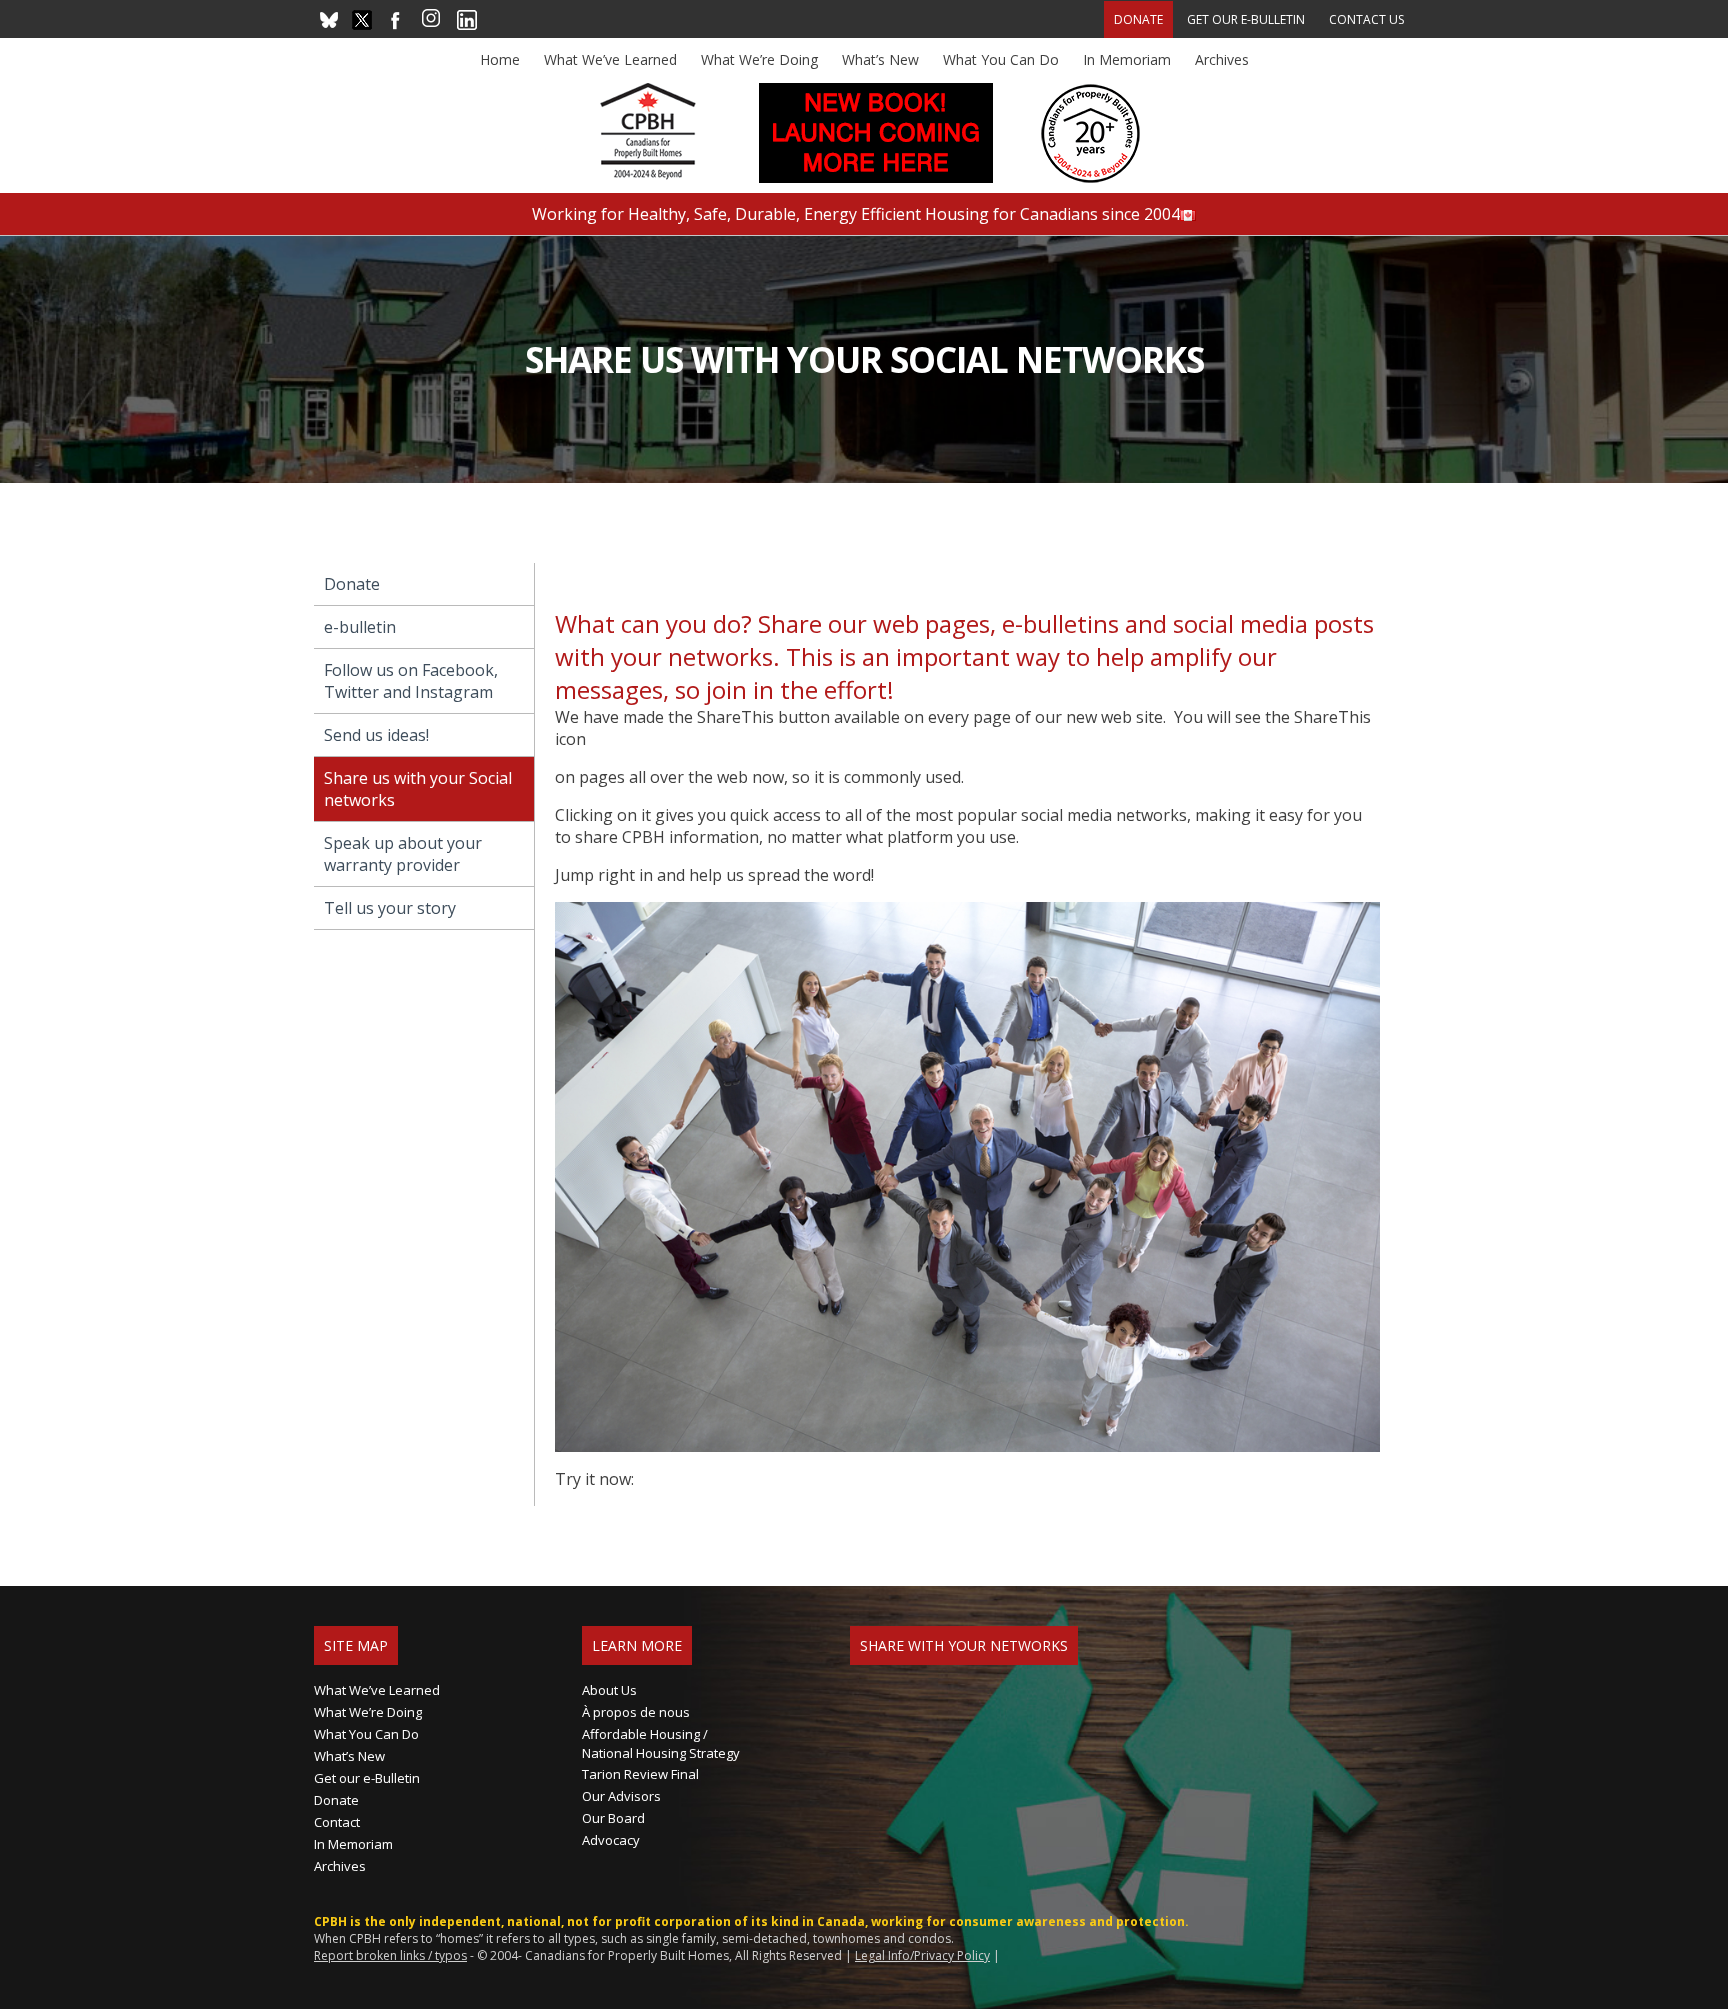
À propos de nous (636, 1712)
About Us (609, 1690)
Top (1680, 1961)
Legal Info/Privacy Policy (922, 1955)
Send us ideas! (376, 735)
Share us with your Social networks (418, 789)
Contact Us (1366, 19)
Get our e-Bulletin (1246, 19)
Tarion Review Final (640, 1774)
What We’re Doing (759, 59)
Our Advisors (621, 1796)
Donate (1138, 19)
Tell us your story (390, 908)
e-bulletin (360, 627)
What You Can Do (1001, 59)
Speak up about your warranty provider (403, 854)
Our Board (613, 1818)
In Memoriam (1127, 59)
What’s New (880, 59)
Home (500, 59)
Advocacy (611, 1840)
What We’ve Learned (610, 59)
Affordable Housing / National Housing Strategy (661, 1743)
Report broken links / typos (390, 1955)
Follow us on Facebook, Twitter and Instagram (411, 681)
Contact (337, 1822)
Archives (1222, 59)
